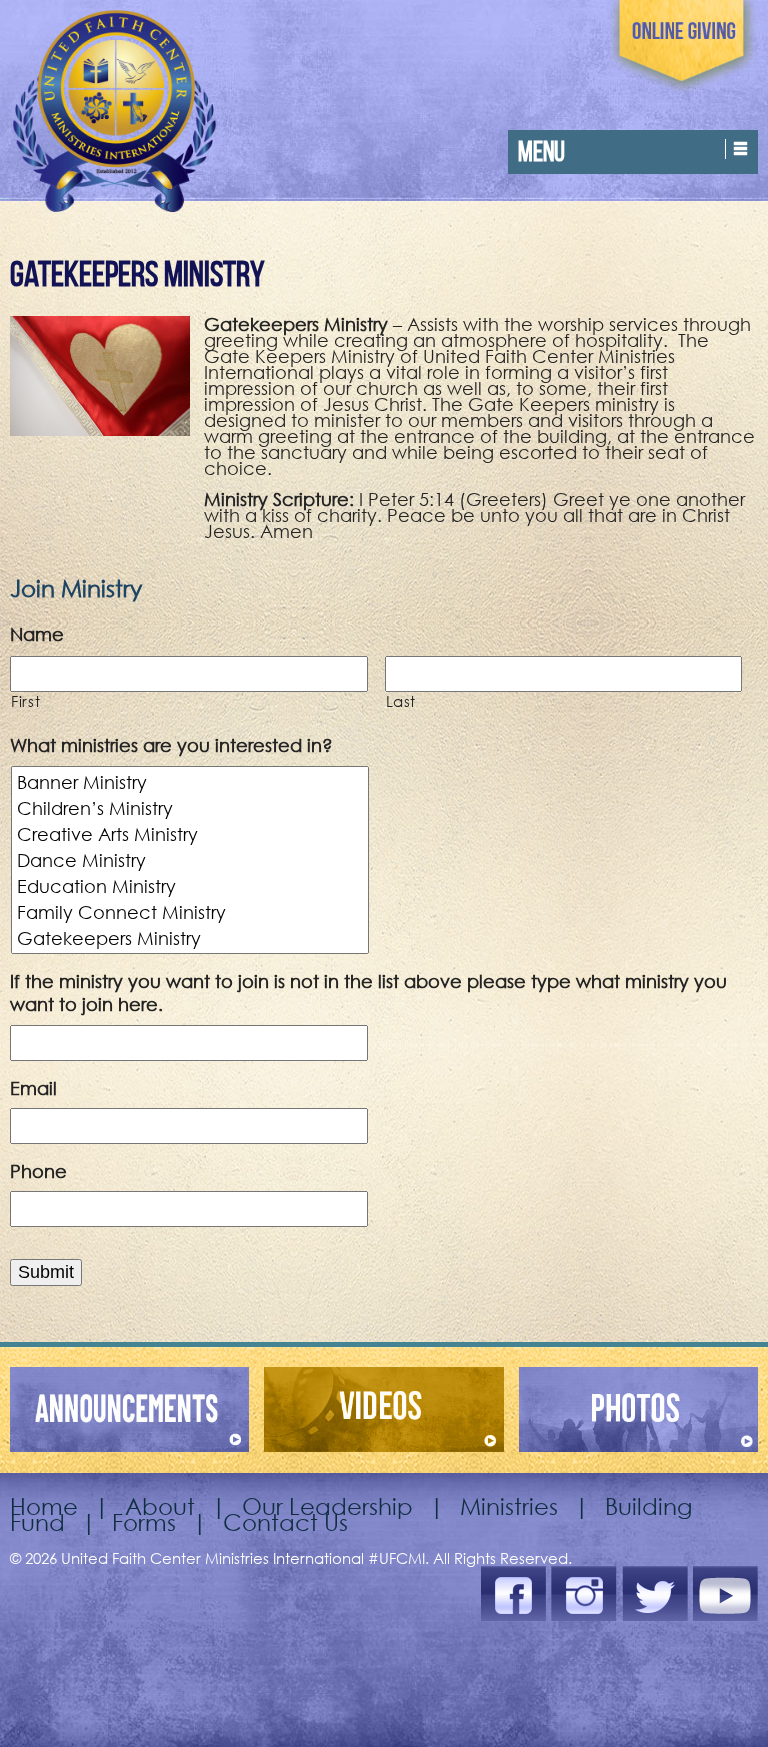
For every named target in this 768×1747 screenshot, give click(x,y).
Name (37, 634)
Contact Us (285, 1521)
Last (401, 701)
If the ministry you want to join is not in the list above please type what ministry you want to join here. (368, 992)
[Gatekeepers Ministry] (191, 938)
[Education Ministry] (191, 886)
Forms (144, 1521)
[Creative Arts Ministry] (191, 834)
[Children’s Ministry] (191, 808)
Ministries (509, 1505)
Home (44, 1505)
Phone (38, 1171)
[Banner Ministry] (191, 782)
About (160, 1505)
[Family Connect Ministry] (191, 912)
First (25, 701)
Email (33, 1088)
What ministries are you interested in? (171, 745)
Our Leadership (327, 1505)
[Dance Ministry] (191, 860)
